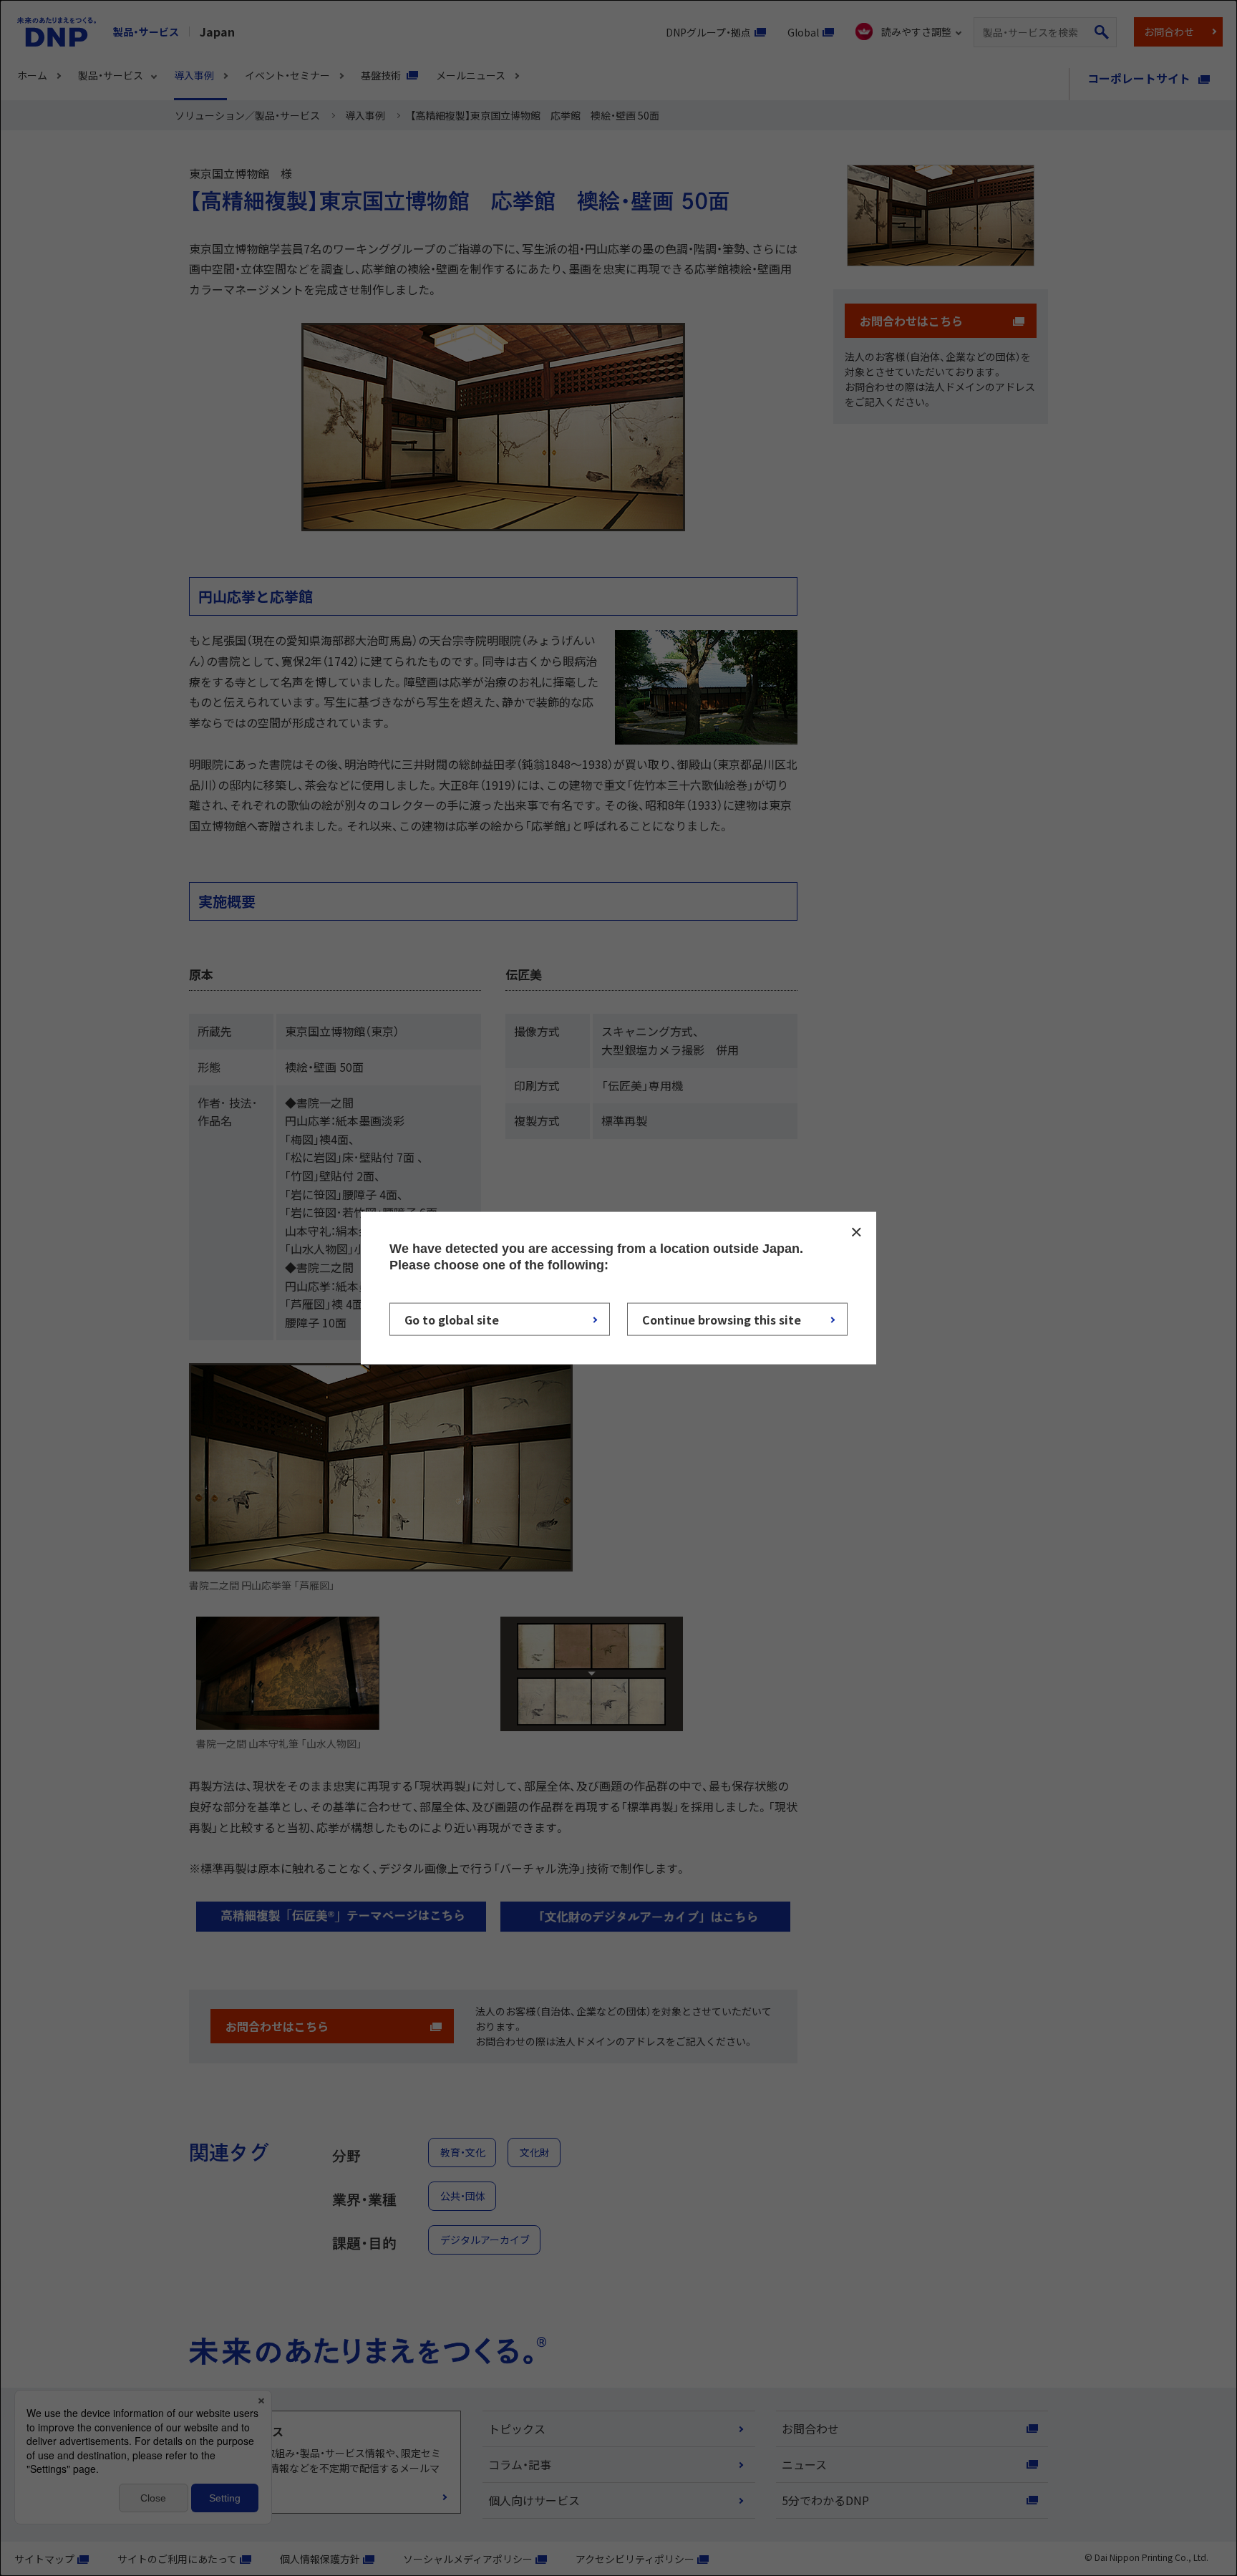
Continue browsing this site (722, 1319)
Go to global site (452, 1319)
